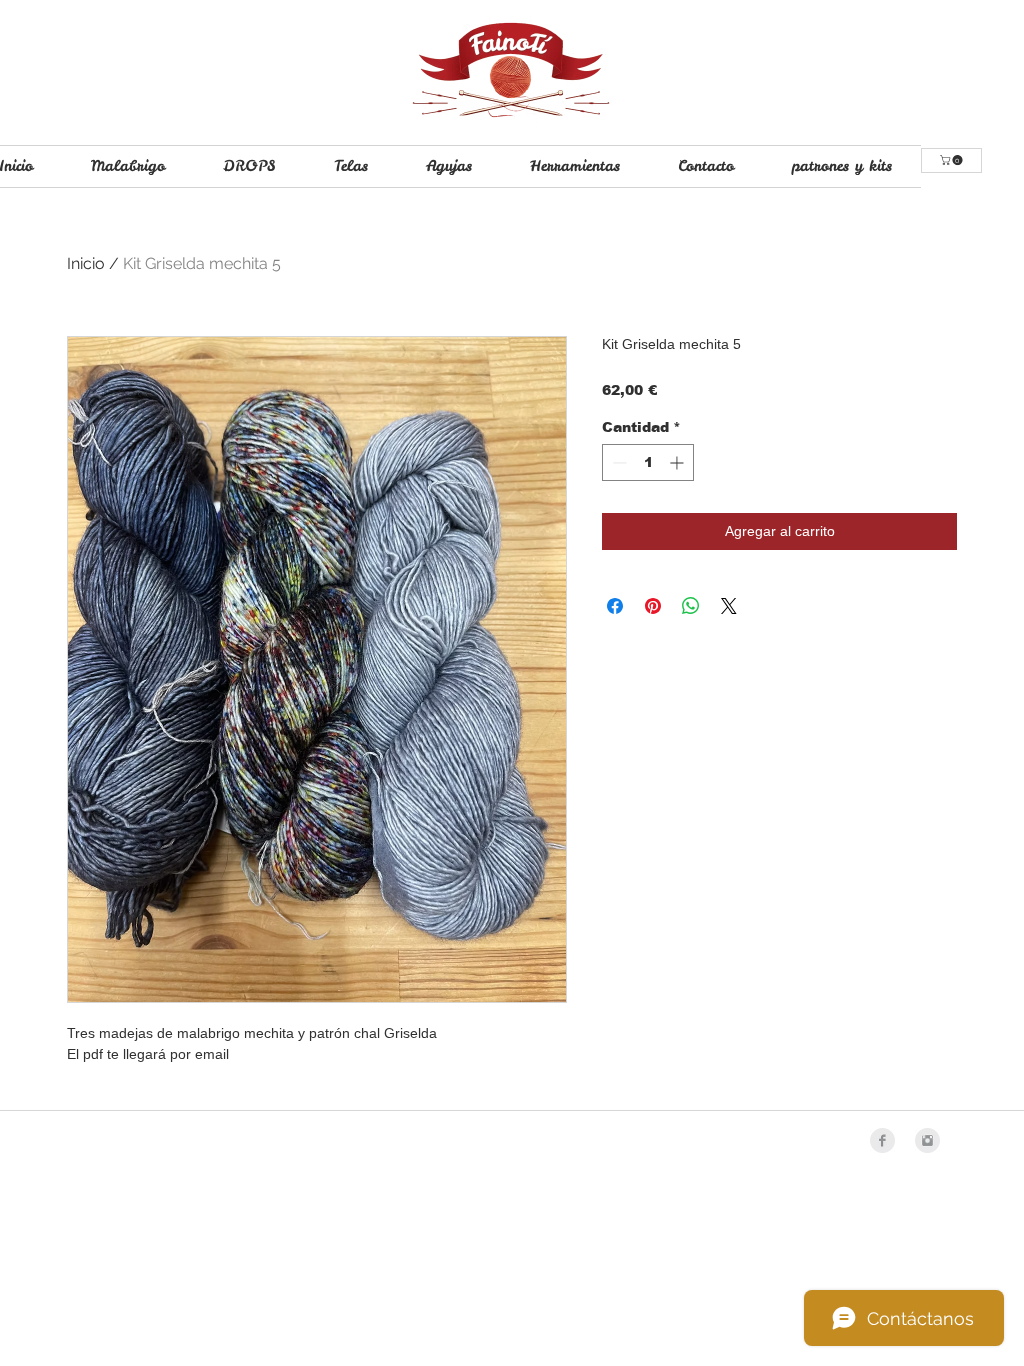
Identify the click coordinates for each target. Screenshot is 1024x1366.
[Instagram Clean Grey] (927, 1140)
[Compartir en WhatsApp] (691, 606)
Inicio (86, 263)
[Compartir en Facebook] (615, 606)
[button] (952, 160)
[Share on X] (729, 606)
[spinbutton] (648, 462)
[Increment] (678, 462)
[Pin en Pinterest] (653, 606)
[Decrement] (617, 462)
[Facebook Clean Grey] (882, 1140)
